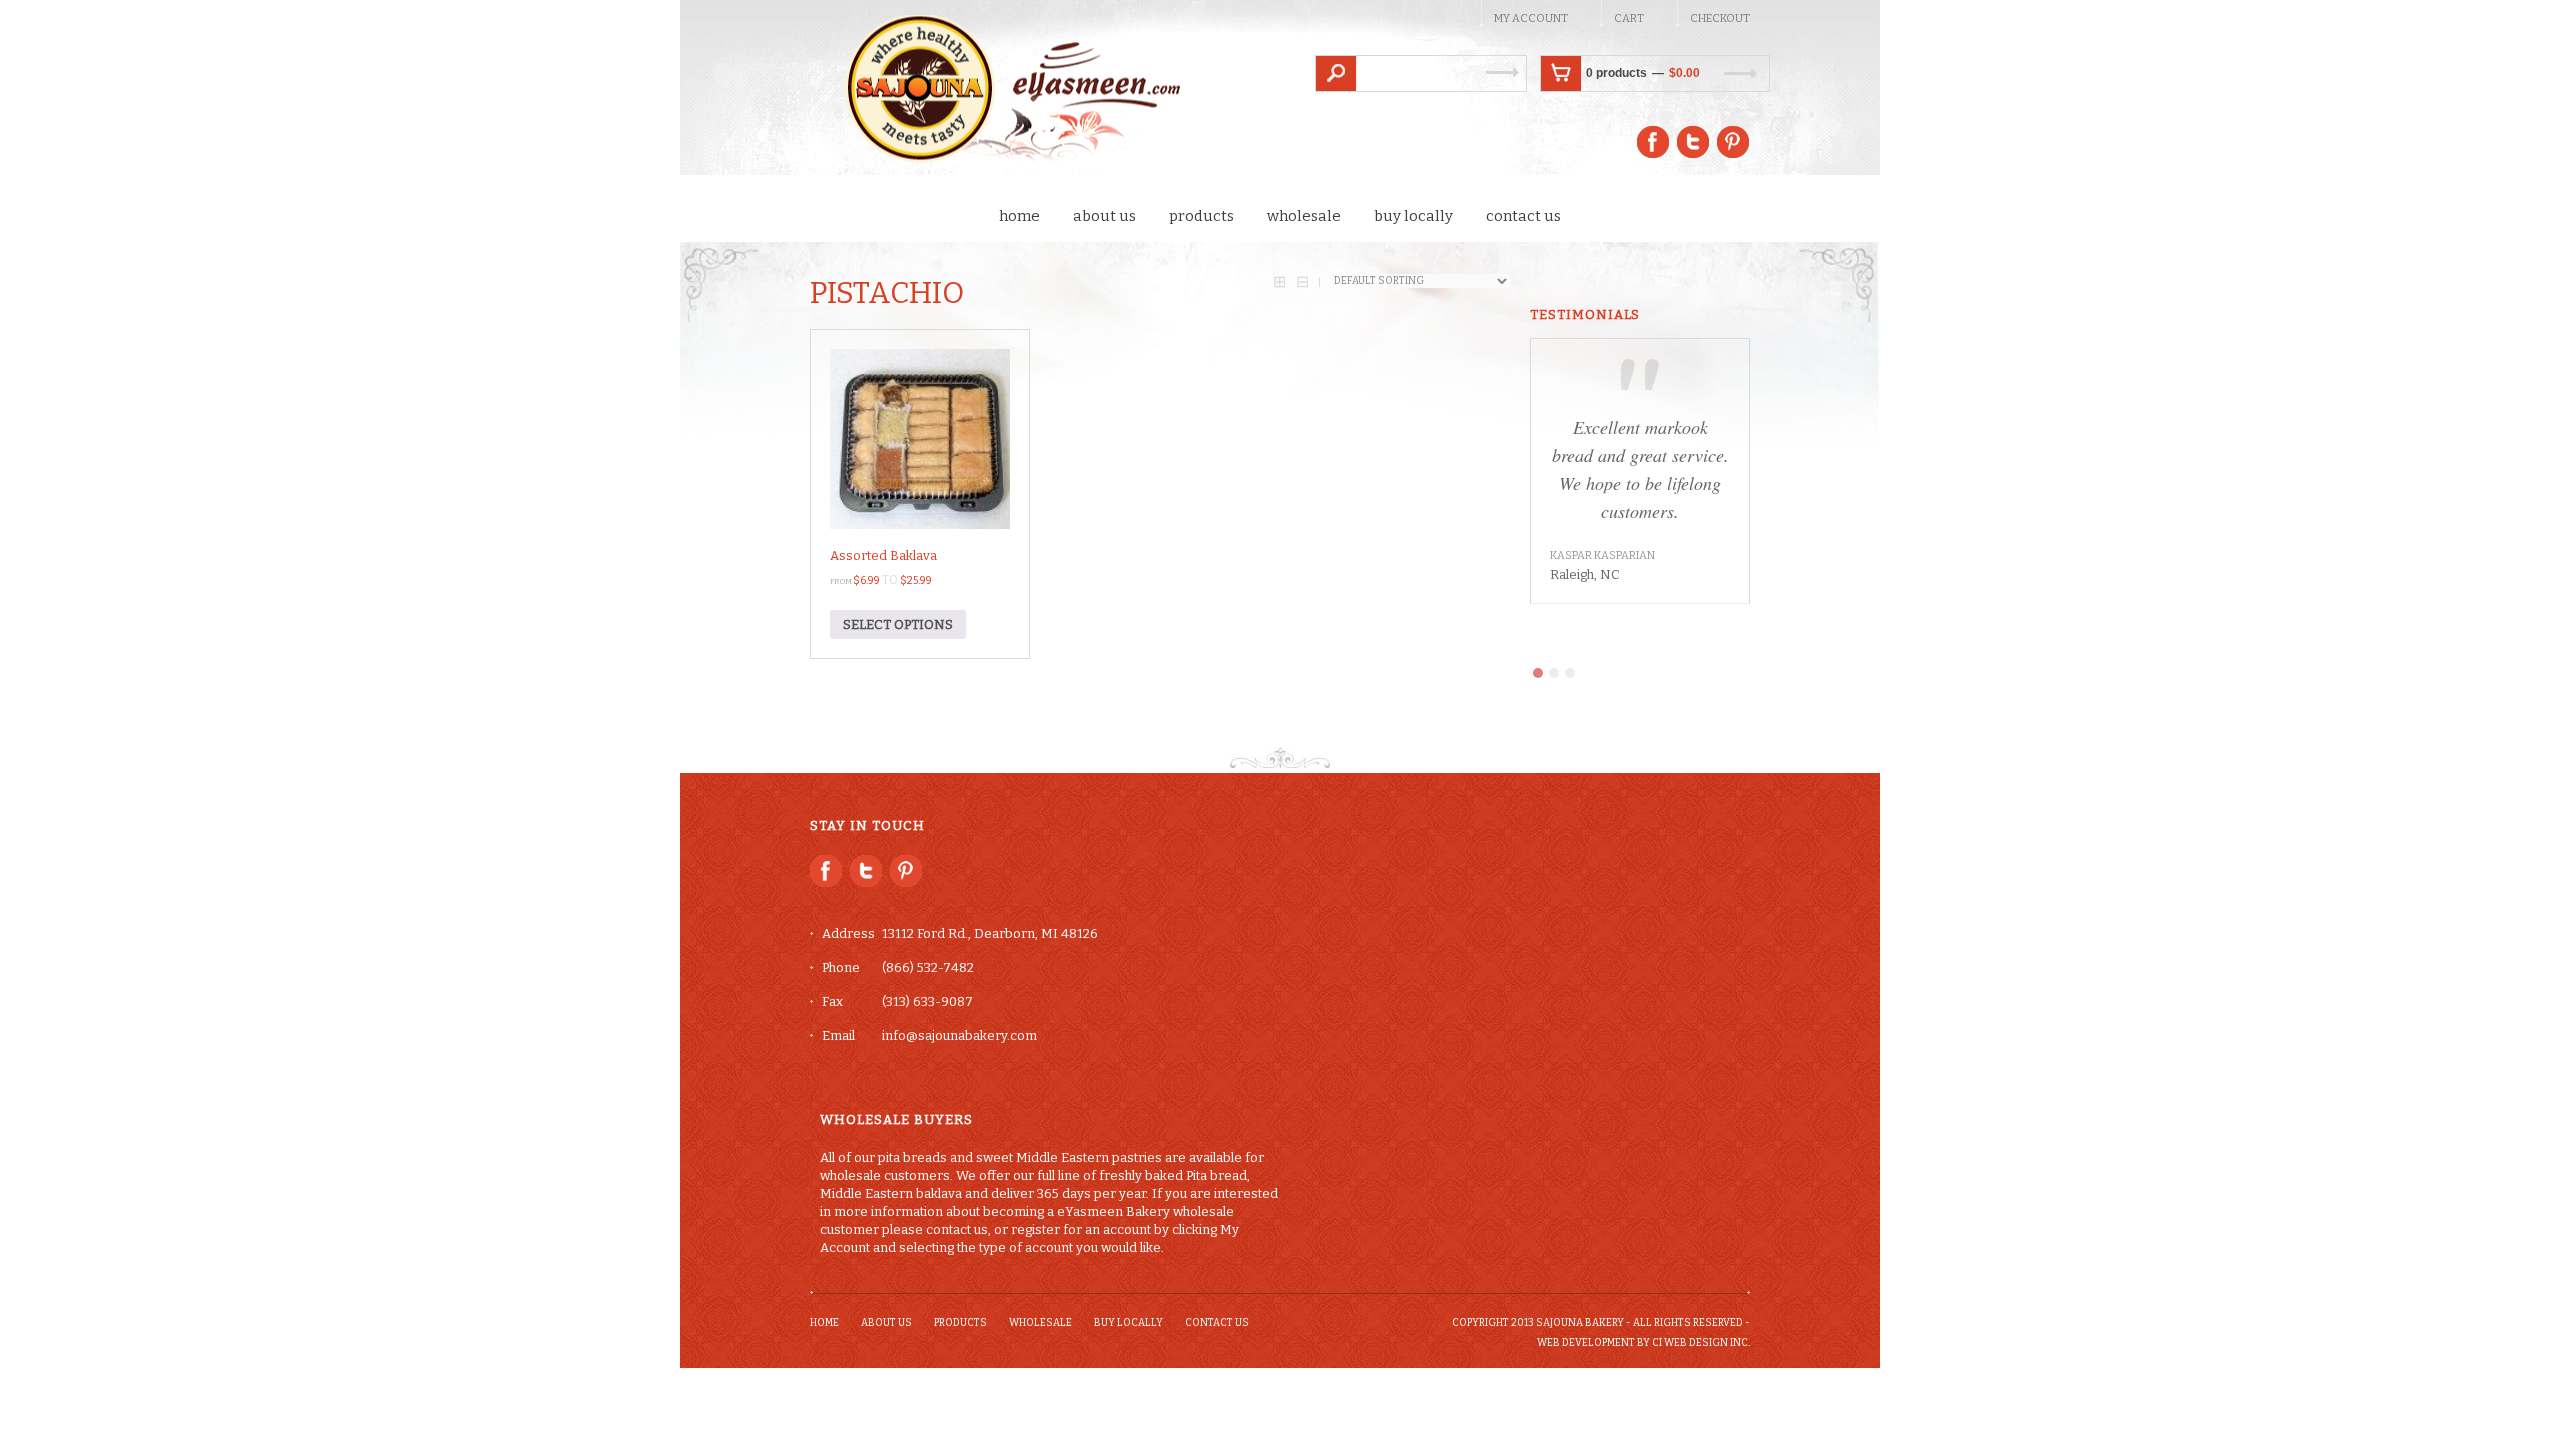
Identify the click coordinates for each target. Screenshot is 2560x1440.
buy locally (1413, 216)
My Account (1531, 18)
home (1019, 216)
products (1201, 216)
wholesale (1304, 216)
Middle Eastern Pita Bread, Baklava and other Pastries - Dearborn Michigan (996, 91)
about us (1104, 216)
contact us (1523, 216)
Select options (898, 624)
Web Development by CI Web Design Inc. (1643, 1343)
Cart (1629, 18)
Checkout (1720, 18)
